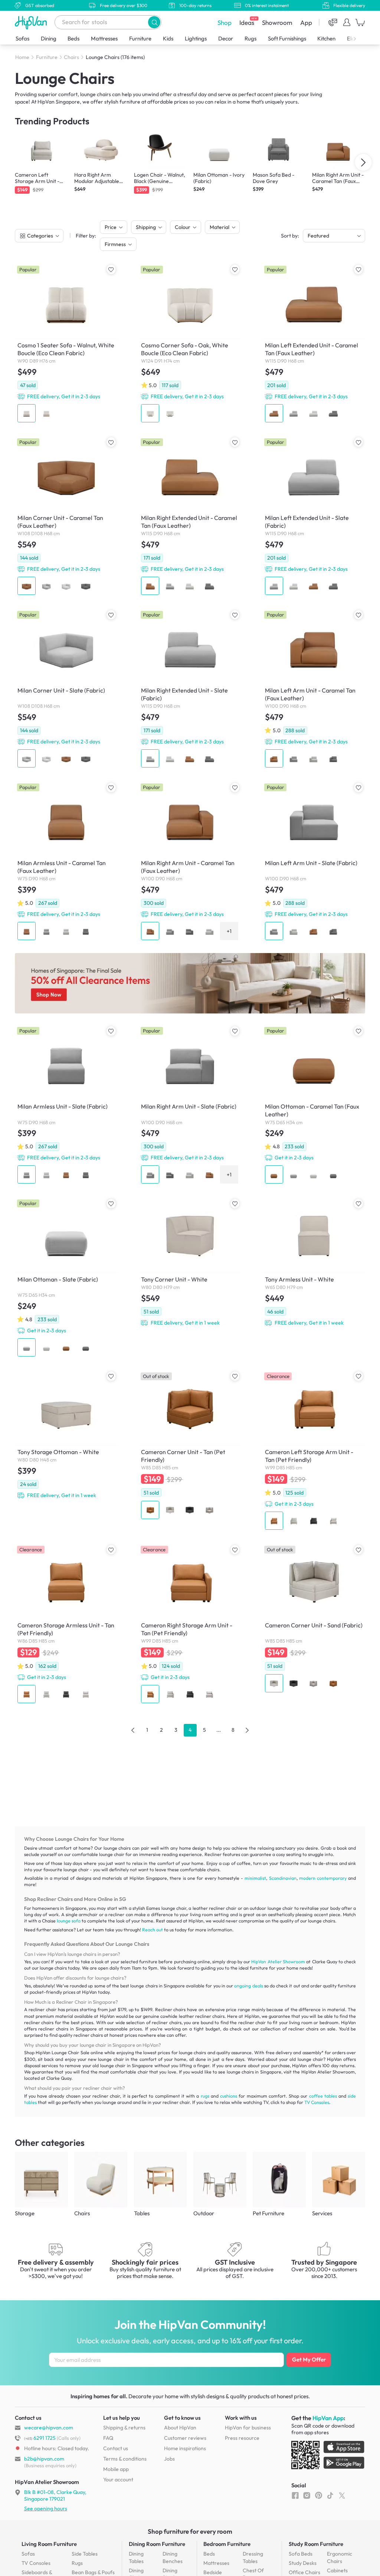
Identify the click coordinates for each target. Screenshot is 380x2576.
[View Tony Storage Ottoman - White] (66, 1436)
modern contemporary (323, 1878)
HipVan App (328, 2418)
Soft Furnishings (287, 38)
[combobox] (108, 22)
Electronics (360, 38)
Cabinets (337, 2570)
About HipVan (180, 2428)
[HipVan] (32, 22)
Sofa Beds (301, 2554)
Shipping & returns (124, 2428)
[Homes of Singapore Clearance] (190, 983)
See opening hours (46, 2508)
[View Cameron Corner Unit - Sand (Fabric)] (314, 1619)
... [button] (219, 1730)
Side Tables (85, 2554)
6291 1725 (40, 2438)
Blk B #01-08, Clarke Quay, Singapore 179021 (55, 2495)
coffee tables (323, 2096)
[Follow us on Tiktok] (330, 2495)
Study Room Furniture (316, 2544)
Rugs (250, 38)
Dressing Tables (253, 2557)
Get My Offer (309, 2359)
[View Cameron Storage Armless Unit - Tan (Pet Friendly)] (66, 1624)
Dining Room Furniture (157, 2544)
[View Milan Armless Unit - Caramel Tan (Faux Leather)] (66, 862)
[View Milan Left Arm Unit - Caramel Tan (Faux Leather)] (314, 689)
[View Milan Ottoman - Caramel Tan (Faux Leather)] (314, 1105)
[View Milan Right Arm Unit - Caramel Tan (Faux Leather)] (190, 862)
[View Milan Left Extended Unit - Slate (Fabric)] (314, 516)
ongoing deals (248, 1986)
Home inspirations (185, 2448)
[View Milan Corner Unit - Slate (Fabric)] (66, 689)
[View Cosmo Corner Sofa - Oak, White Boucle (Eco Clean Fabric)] (190, 344)
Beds (73, 38)
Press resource (242, 2438)
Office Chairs (304, 2572)
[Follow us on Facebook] (295, 2495)
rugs (205, 2096)
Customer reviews (185, 2438)
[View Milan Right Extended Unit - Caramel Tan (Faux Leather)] (190, 516)
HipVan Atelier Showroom (278, 1962)
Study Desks (303, 2563)
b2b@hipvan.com (44, 2459)
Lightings (196, 38)
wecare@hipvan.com (49, 2428)
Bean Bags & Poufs (93, 2572)
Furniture (140, 38)
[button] (154, 22)
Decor (226, 38)
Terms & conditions (125, 2459)
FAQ (108, 2438)
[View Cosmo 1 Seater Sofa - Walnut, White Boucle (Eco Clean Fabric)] (66, 344)
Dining (49, 38)
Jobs (169, 2459)
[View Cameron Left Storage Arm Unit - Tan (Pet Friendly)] (314, 1451)
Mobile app (116, 2469)
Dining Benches (173, 2557)
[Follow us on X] (342, 2495)
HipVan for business (248, 2428)
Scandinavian (283, 1878)
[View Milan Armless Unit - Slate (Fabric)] (66, 1105)
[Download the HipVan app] (328, 2456)
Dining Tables (136, 2557)
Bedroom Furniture (227, 2544)
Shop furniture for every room (190, 2531)
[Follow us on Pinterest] (319, 2495)
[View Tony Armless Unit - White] (314, 1263)
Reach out (153, 1930)
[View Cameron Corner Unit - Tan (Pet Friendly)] (190, 1446)
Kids (168, 38)
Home (22, 57)
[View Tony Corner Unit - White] (190, 1263)
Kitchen (326, 38)
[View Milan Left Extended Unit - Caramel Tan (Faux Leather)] (314, 344)
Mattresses (104, 38)
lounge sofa (69, 1921)
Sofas (22, 38)
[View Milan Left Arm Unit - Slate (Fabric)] (314, 862)
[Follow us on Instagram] (307, 2495)
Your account (118, 2480)
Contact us (116, 2448)
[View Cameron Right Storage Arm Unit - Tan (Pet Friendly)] (190, 1624)
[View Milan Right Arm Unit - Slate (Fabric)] (190, 1105)
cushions (229, 2096)
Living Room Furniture (49, 2544)
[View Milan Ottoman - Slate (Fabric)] (66, 1278)
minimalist (255, 1878)
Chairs (71, 57)
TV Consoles (317, 2102)
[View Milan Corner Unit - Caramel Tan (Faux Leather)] (66, 516)
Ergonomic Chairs (340, 2557)
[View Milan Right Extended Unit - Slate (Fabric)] (190, 689)
